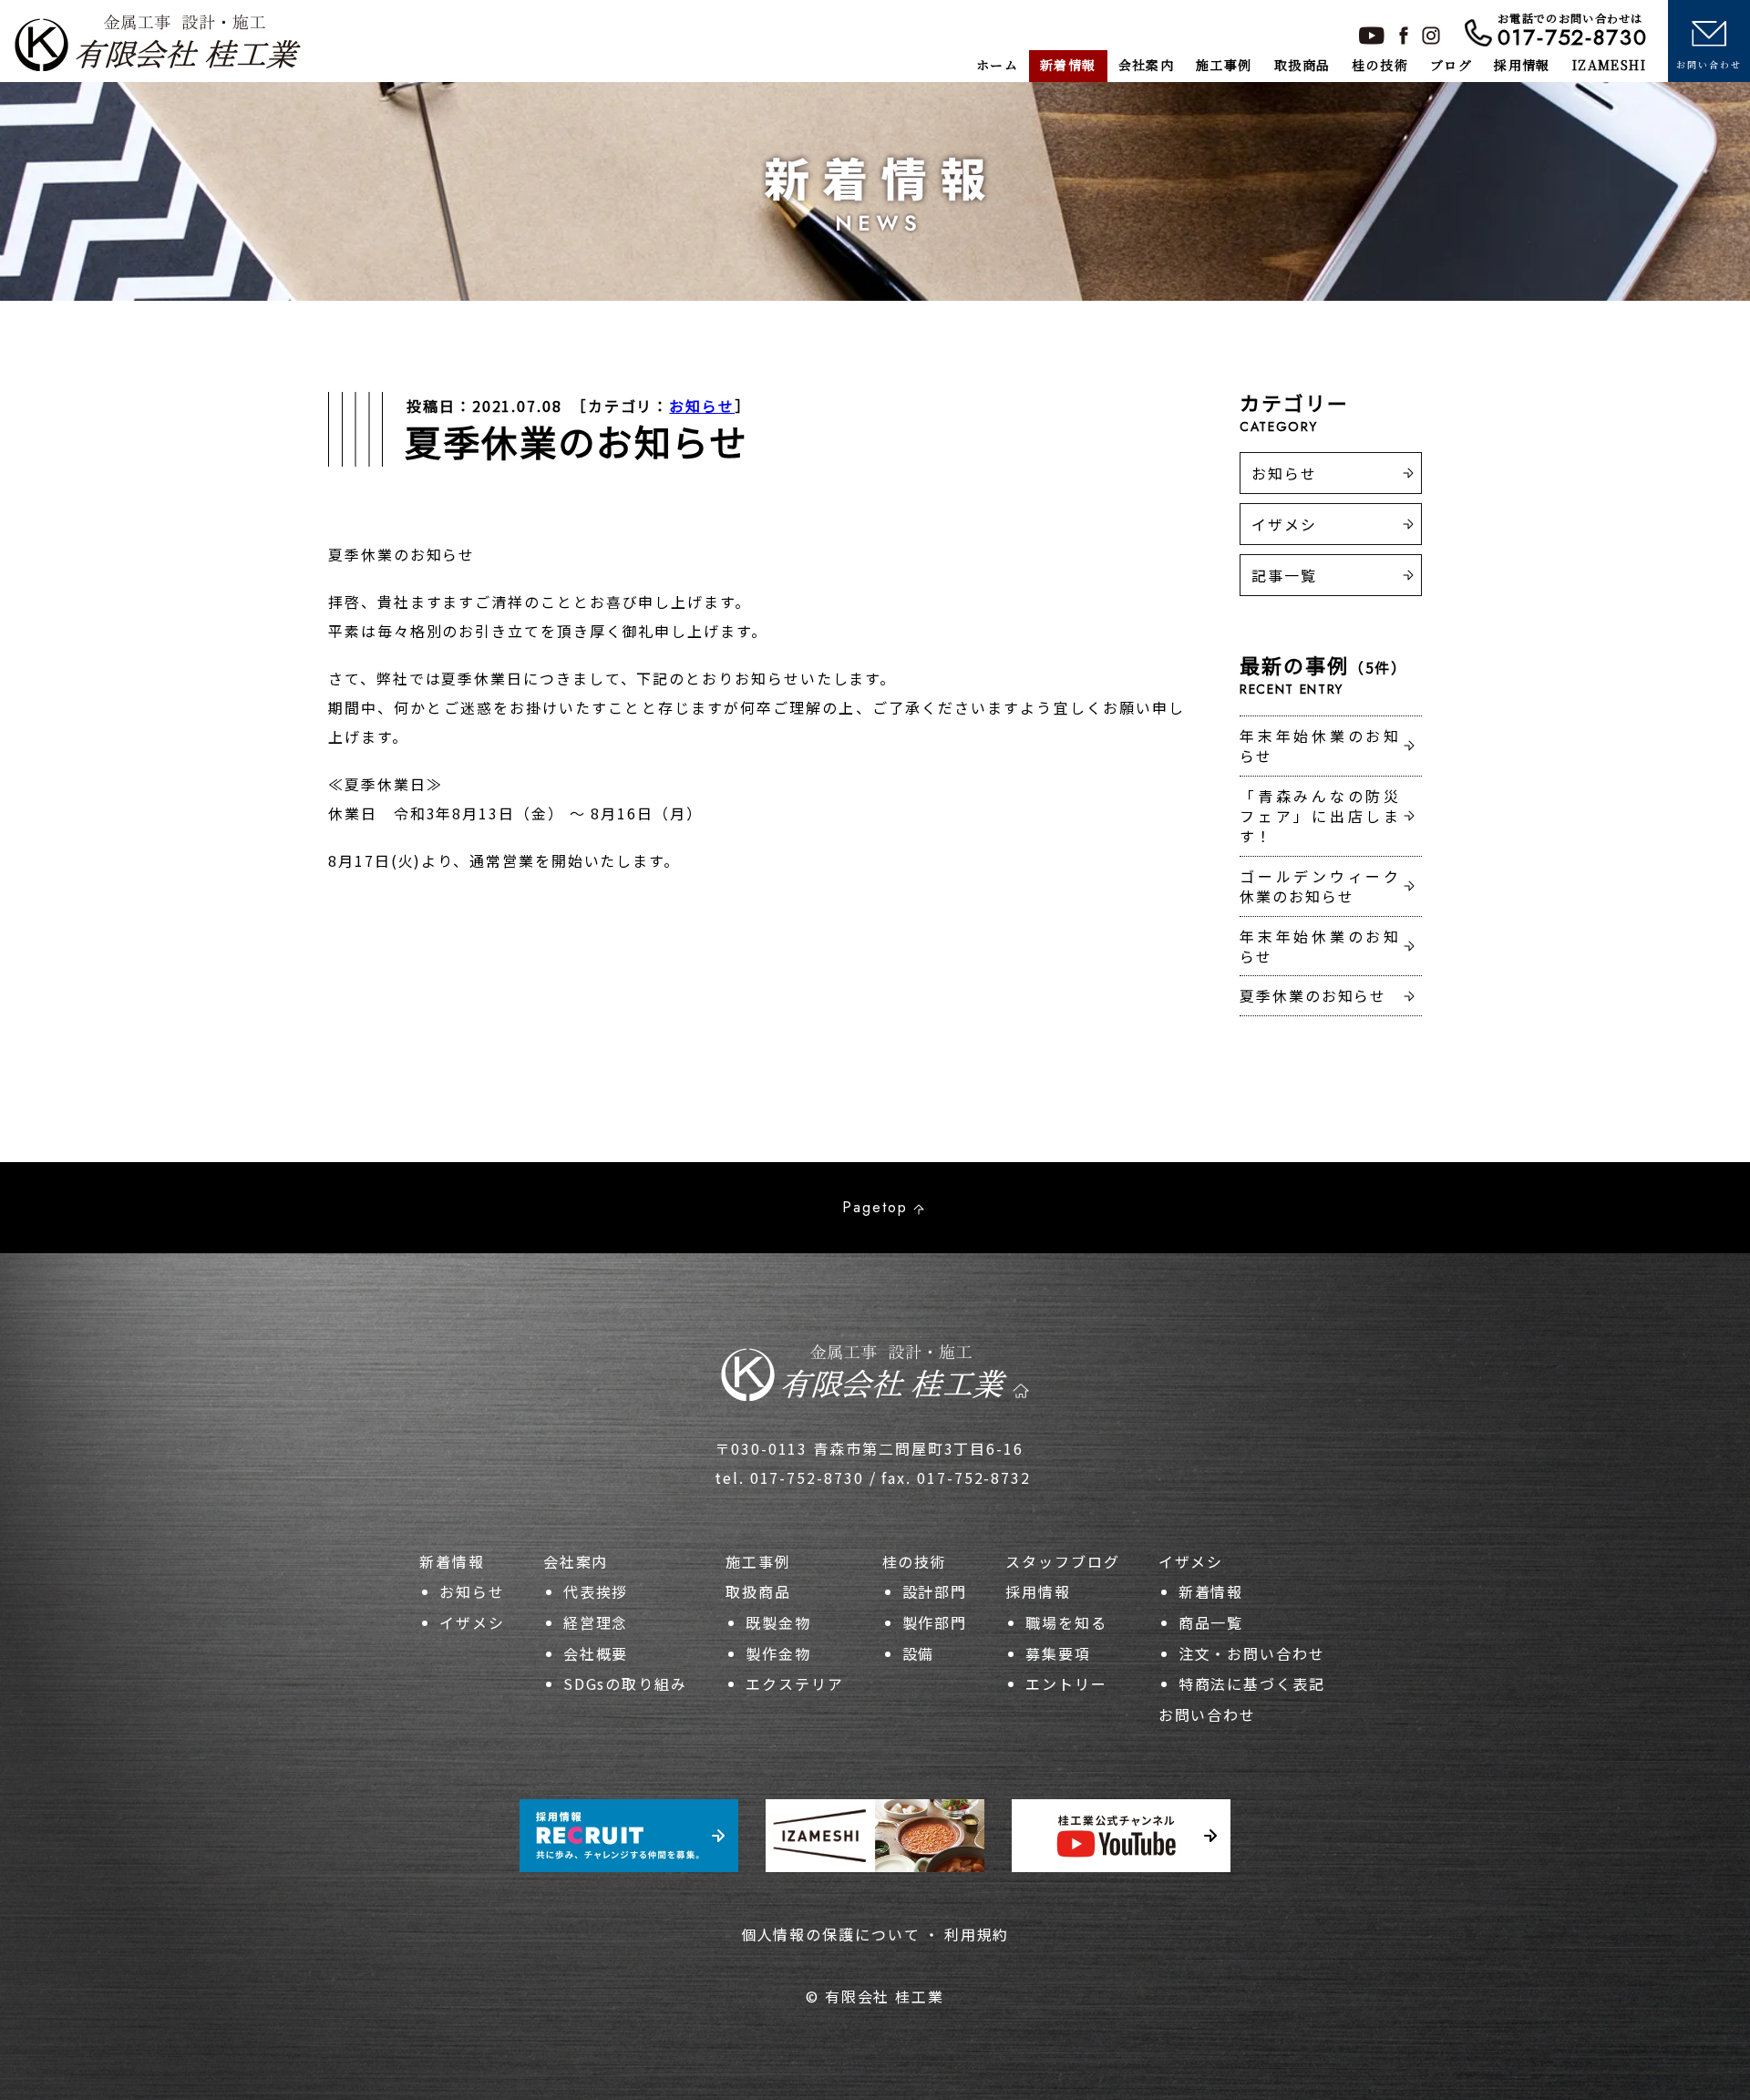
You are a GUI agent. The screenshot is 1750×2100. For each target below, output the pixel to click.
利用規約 (977, 1934)
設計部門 (935, 1591)
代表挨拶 (596, 1591)
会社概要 (596, 1653)
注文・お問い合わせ (1252, 1653)
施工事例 (758, 1561)
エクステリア (795, 1683)
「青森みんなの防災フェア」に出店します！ (1320, 816)
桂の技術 (915, 1561)
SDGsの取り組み (625, 1683)
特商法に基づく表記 (1252, 1683)
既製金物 (778, 1622)
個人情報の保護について (831, 1934)
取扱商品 (758, 1591)
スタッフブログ (1062, 1561)
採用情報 (1038, 1591)
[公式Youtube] (1371, 36)
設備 (919, 1653)
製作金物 (778, 1653)
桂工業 (158, 43)
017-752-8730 (1573, 29)
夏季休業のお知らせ (1313, 995)
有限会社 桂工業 (885, 1996)
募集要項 (1058, 1653)
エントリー (1066, 1683)
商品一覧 (1211, 1622)
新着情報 (452, 1561)
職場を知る (1066, 1622)
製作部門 (935, 1622)
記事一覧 (1284, 575)
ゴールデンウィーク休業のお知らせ (1320, 886)
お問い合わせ (1208, 1714)
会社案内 (576, 1561)
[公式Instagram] (1431, 36)
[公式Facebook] (1404, 36)
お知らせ (702, 406)
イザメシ (1284, 524)
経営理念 (596, 1622)
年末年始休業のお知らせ (1320, 746)
